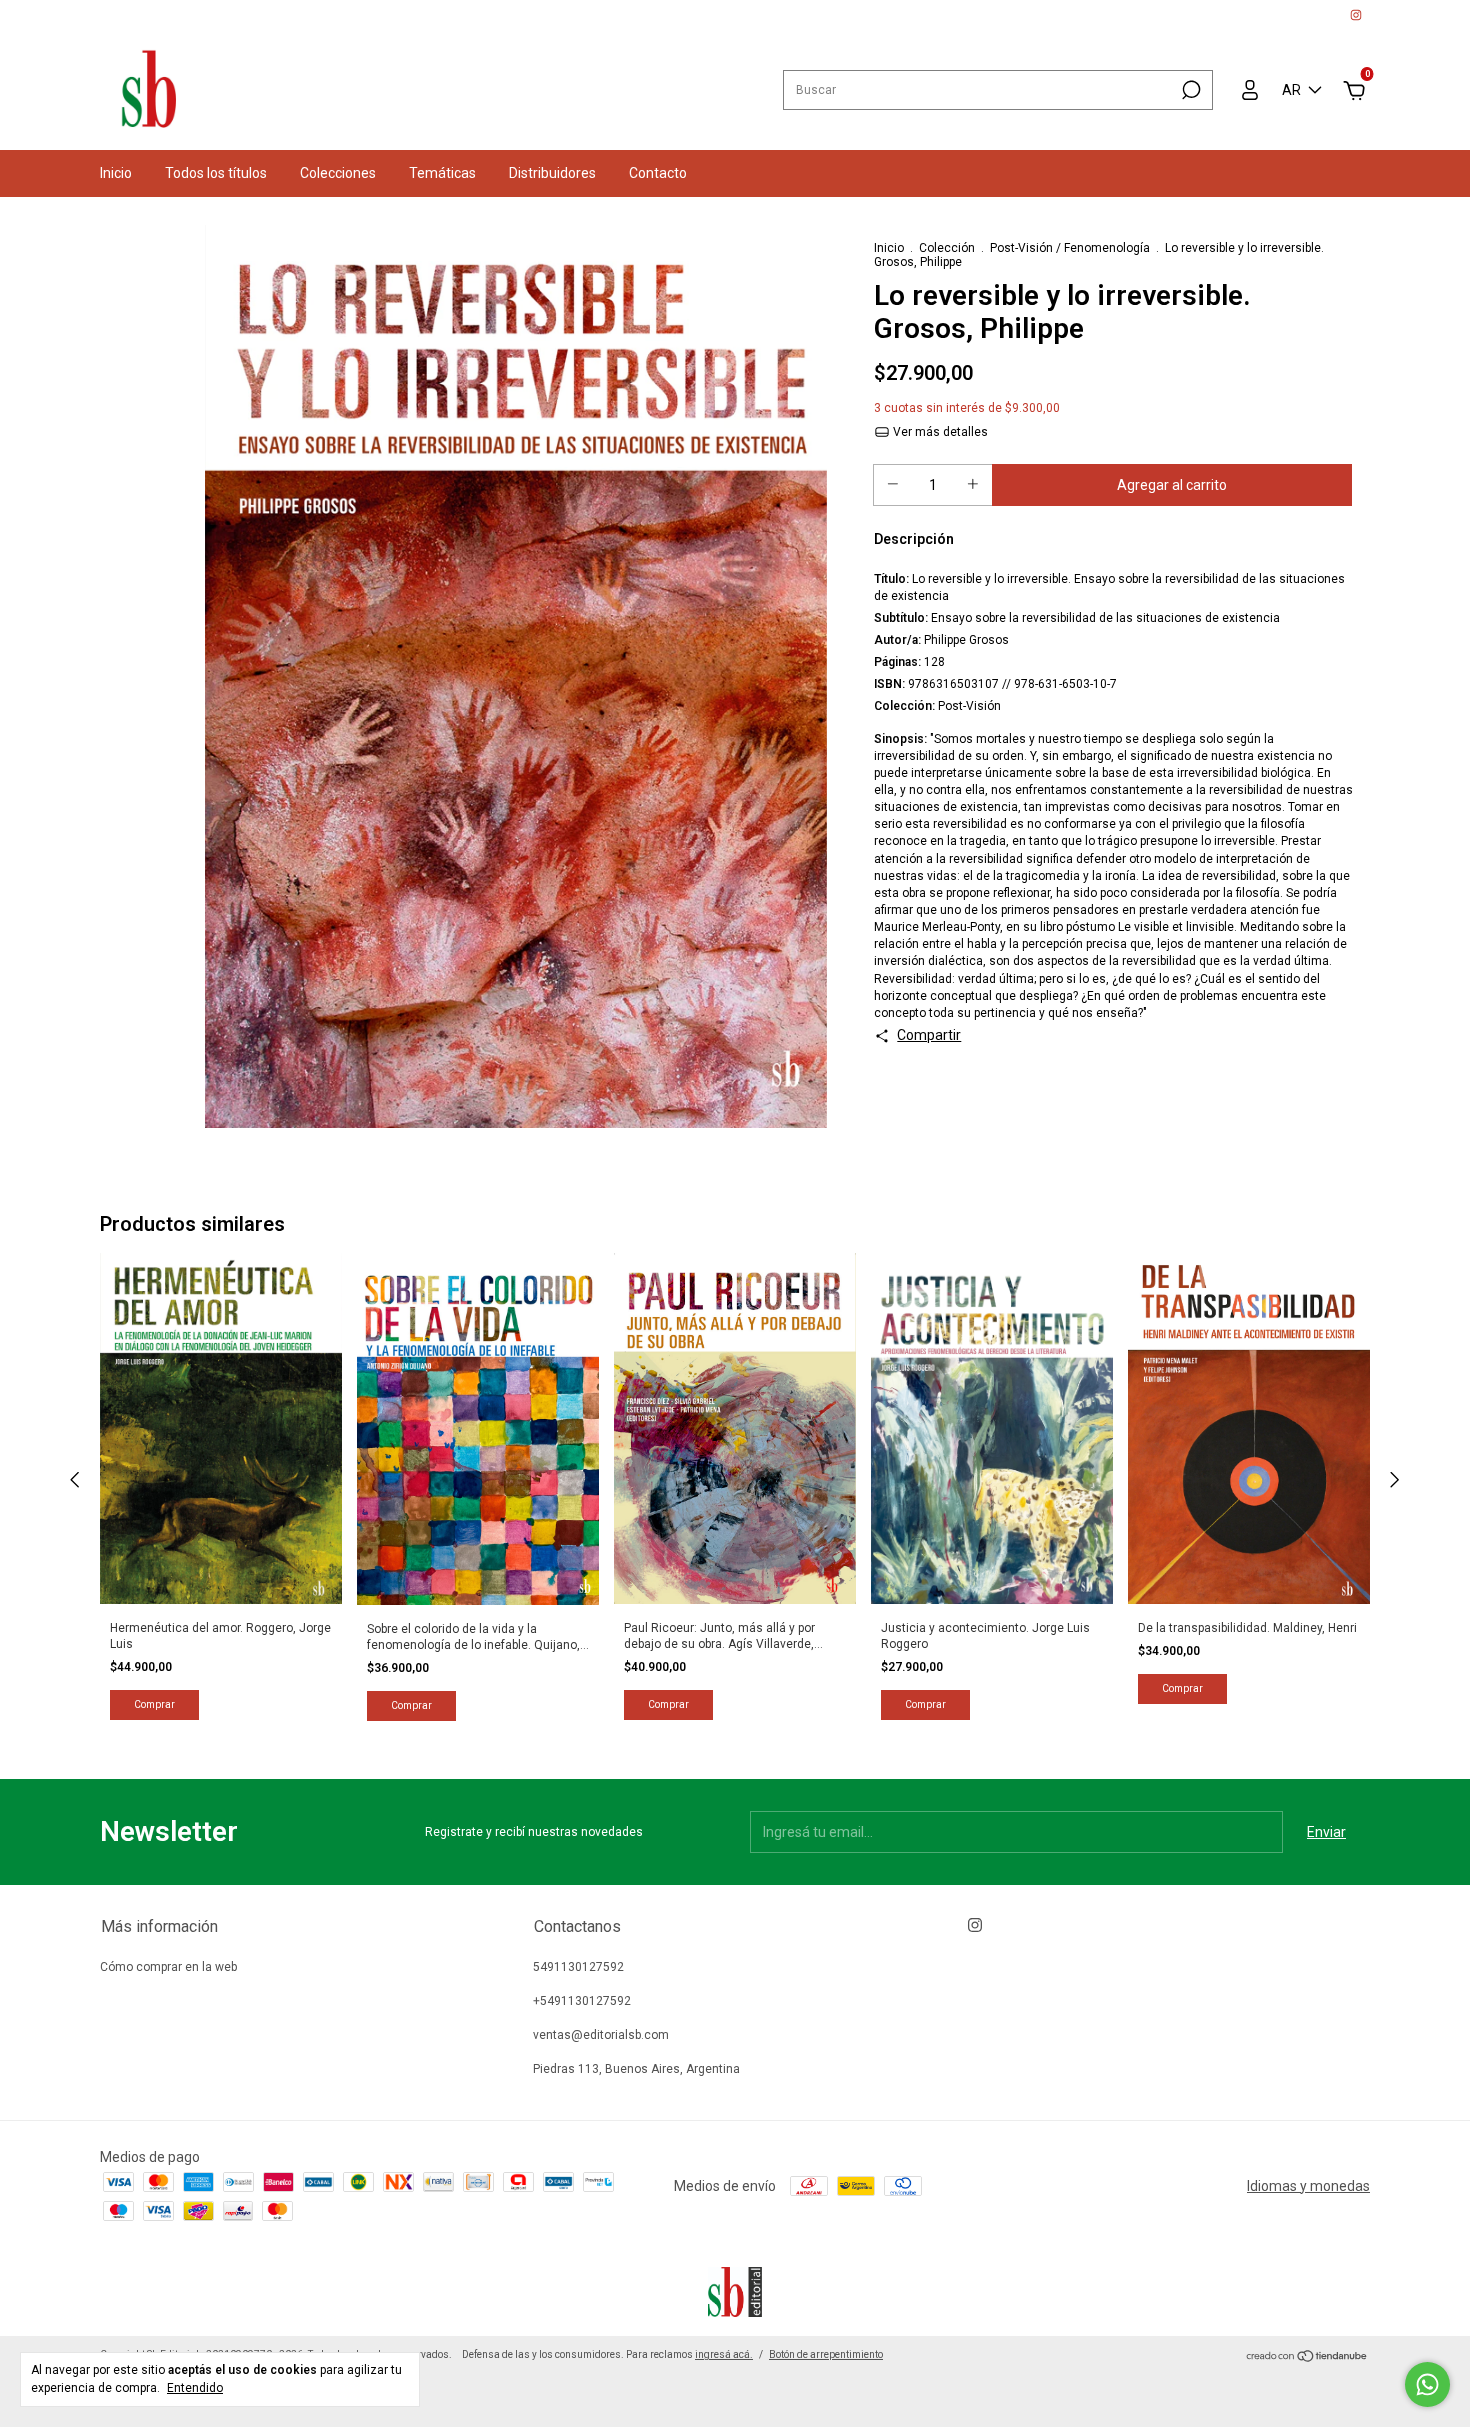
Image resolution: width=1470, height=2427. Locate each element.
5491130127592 (578, 1967)
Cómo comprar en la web (168, 1967)
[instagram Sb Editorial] (1356, 15)
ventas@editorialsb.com (601, 2035)
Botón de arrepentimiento (826, 2354)
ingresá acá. (724, 2354)
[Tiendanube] (1307, 2357)
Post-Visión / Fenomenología (1070, 248)
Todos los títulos (216, 173)
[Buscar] (1189, 90)
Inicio (116, 173)
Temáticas (442, 173)
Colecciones (338, 173)
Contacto (658, 173)
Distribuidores (552, 173)
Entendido (195, 2388)
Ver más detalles (939, 432)
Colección (947, 248)
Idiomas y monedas (1308, 2186)
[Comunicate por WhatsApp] (1427, 2384)
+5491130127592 (582, 2001)
